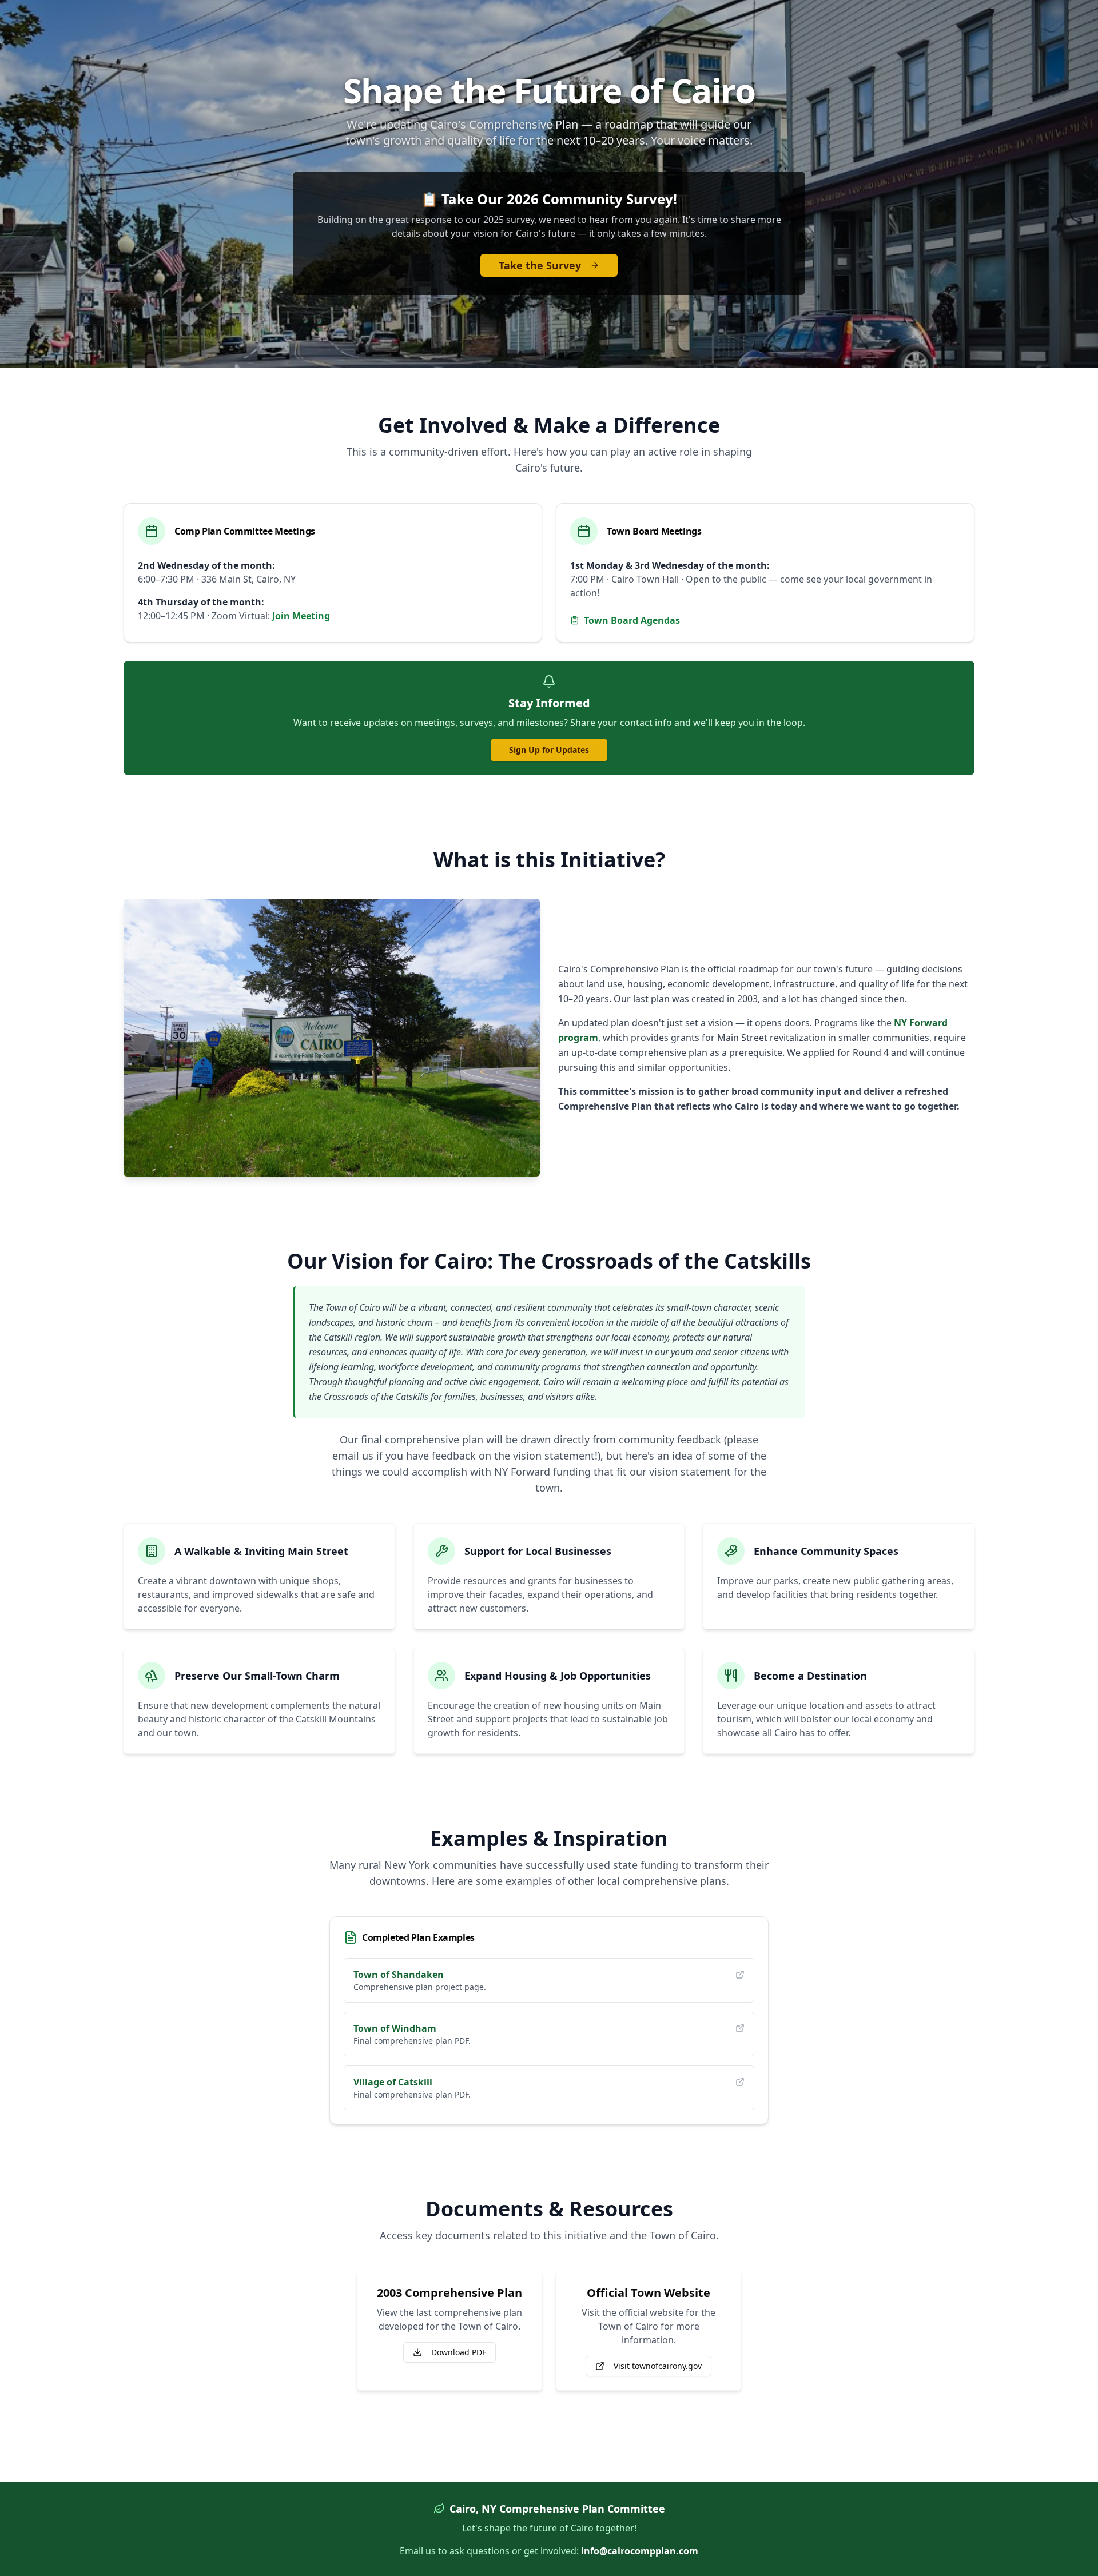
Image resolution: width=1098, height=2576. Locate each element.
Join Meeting (301, 616)
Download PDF (459, 2352)
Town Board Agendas (632, 620)
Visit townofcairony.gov (658, 2366)
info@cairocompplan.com (640, 2551)
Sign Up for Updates (549, 750)
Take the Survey (540, 265)
